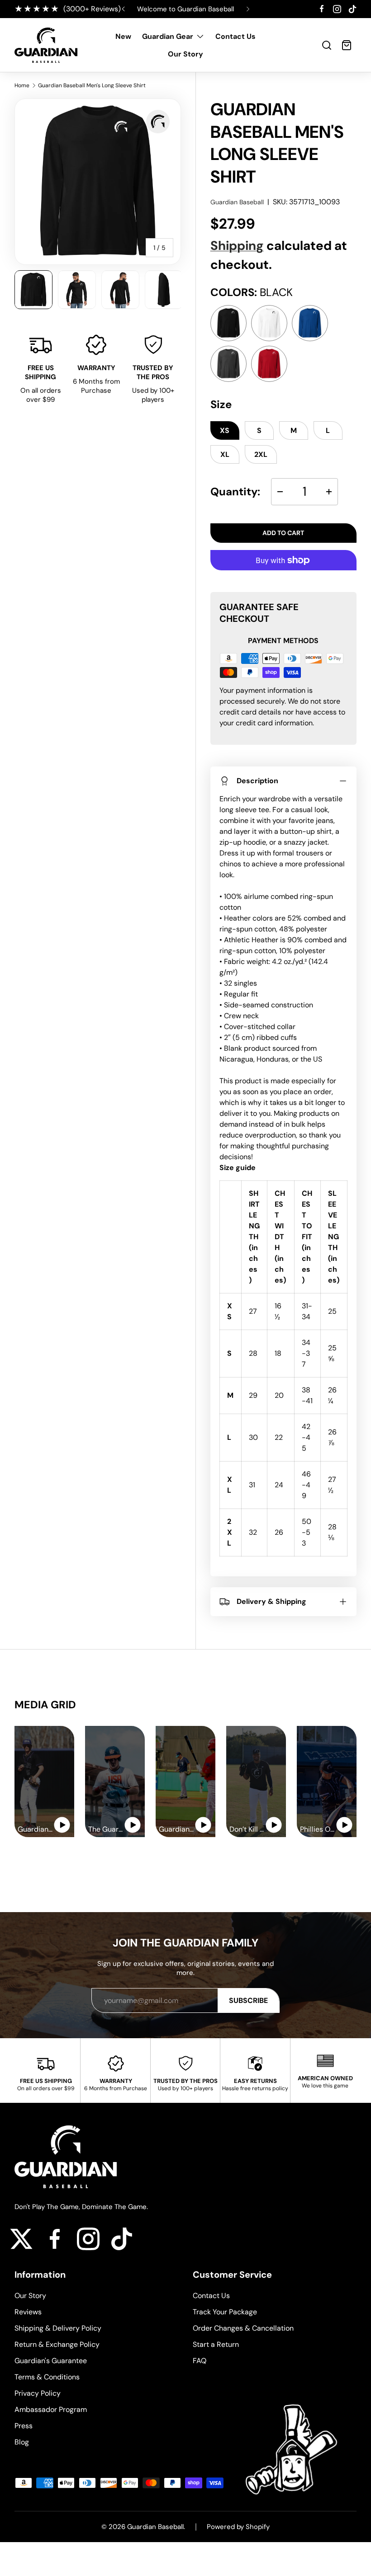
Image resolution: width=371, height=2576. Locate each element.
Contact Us (235, 36)
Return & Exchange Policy (57, 2344)
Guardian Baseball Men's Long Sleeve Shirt (92, 85)
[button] (327, 45)
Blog (22, 2442)
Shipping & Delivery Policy (58, 2328)
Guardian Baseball (237, 202)
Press (24, 2426)
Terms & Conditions (47, 2377)
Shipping (237, 246)
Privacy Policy (38, 2393)
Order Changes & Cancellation (243, 2328)
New (123, 36)
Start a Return (216, 2344)
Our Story (185, 54)
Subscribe (248, 2000)
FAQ (200, 2361)
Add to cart (283, 533)
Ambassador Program (51, 2409)
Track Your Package (225, 2312)
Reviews (28, 2312)
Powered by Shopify (238, 2527)
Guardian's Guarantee (51, 2361)
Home (22, 85)
